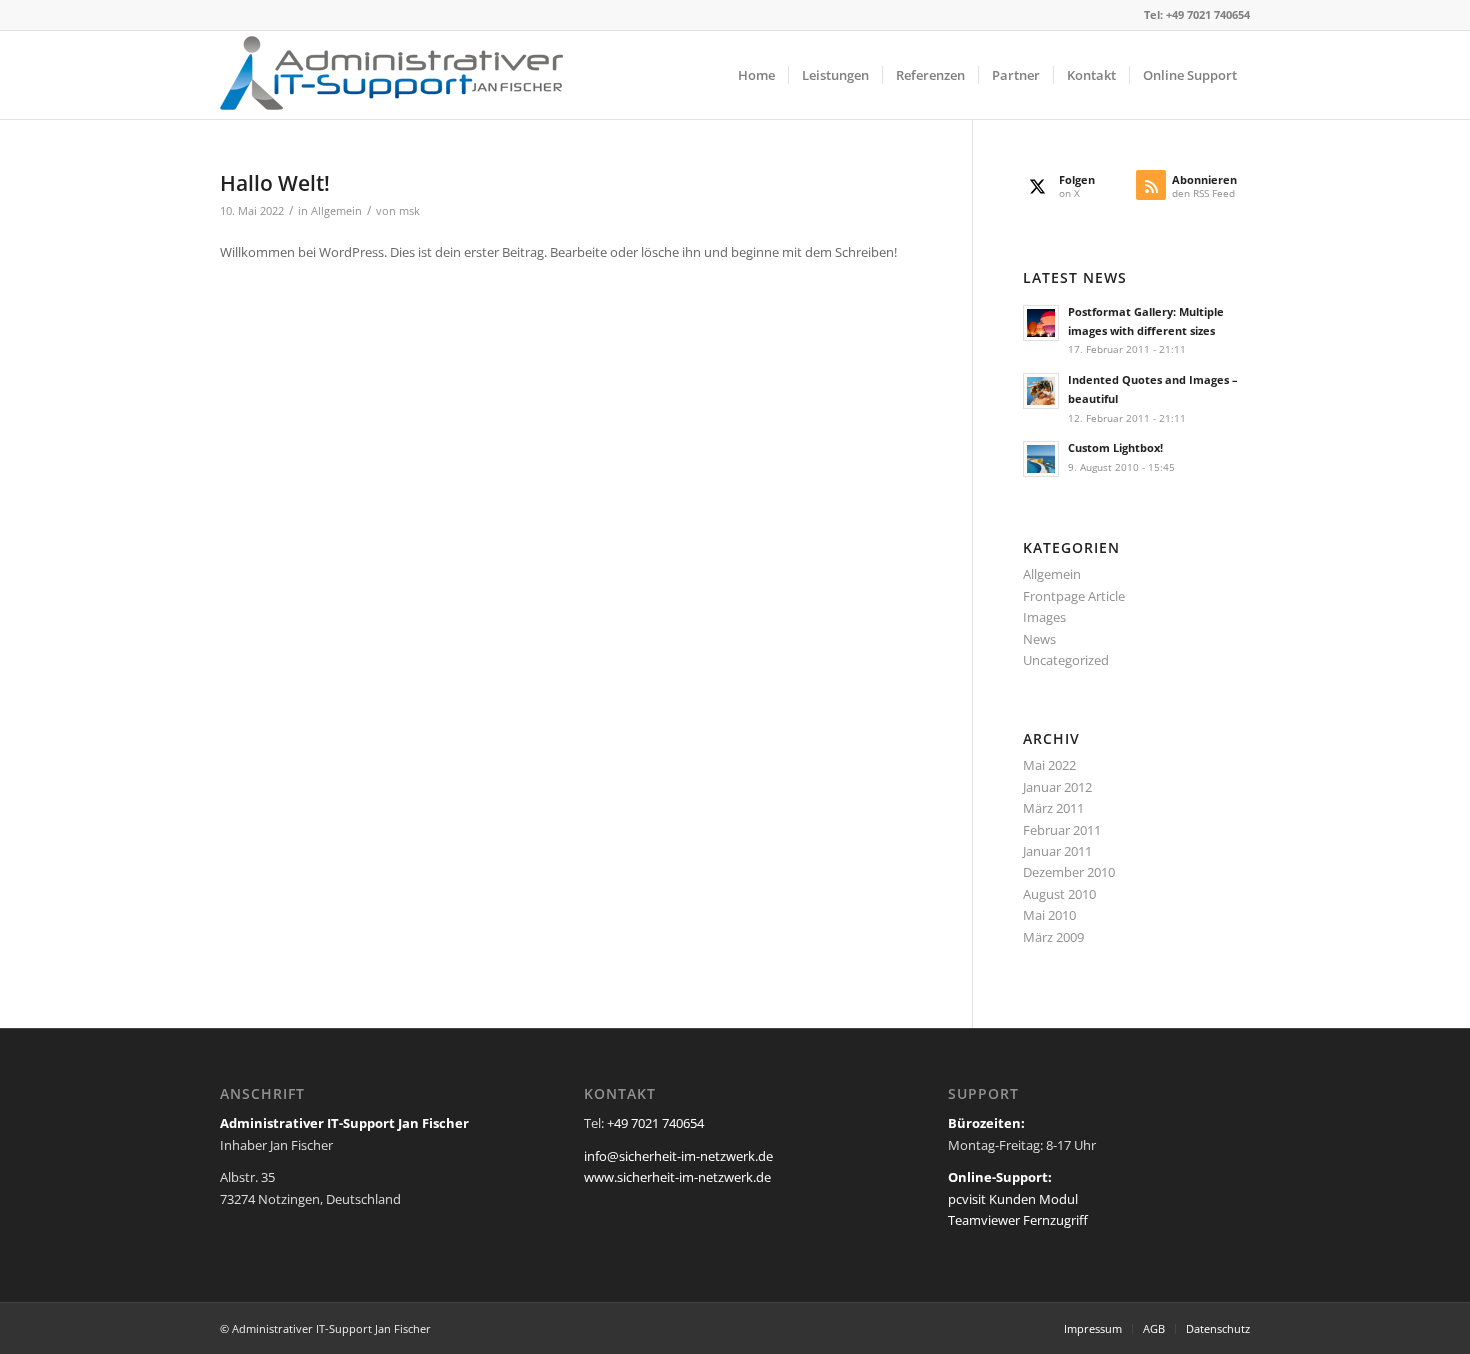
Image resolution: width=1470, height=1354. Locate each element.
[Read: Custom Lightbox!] (1041, 459)
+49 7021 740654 (1208, 14)
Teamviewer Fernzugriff (1018, 1220)
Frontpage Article (1074, 596)
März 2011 (1053, 808)
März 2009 (1053, 937)
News (1039, 639)
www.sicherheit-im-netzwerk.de (677, 1177)
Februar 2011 (1062, 830)
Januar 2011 (1057, 851)
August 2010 (1059, 894)
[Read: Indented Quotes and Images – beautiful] (1041, 391)
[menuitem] (756, 75)
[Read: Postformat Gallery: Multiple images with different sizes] (1041, 323)
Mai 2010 (1049, 915)
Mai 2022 (1049, 765)
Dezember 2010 (1069, 872)
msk (409, 211)
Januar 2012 (1057, 787)
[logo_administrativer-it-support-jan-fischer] (391, 75)
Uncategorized (1066, 660)
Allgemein (336, 211)
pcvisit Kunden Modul (1013, 1199)
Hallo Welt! (275, 183)
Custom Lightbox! (1115, 447)
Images (1044, 617)
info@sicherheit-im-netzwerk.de (678, 1156)
